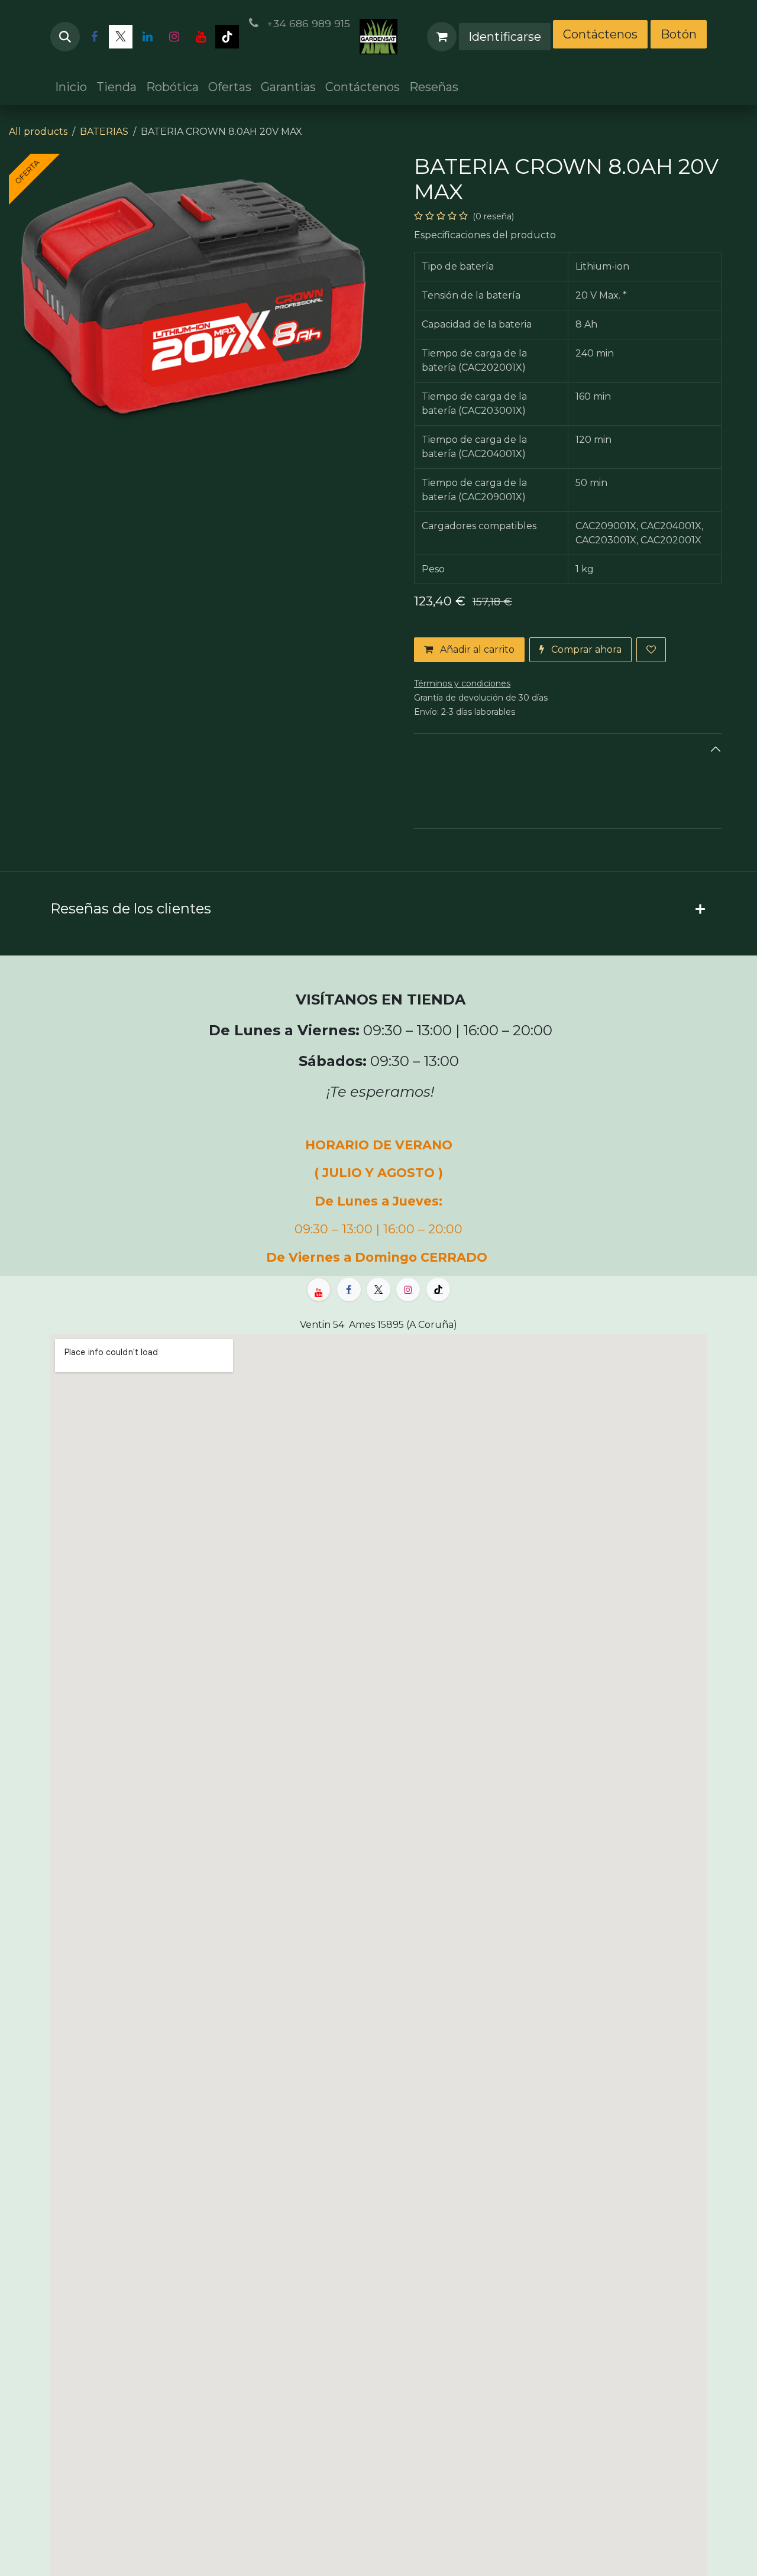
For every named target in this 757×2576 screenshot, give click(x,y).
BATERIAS (104, 132)
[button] (65, 37)
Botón (679, 34)
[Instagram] (174, 37)
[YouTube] (200, 37)
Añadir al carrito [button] (476, 649)
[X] (121, 37)
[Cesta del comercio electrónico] (442, 37)
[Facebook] (94, 37)
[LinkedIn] (147, 37)
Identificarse (505, 37)
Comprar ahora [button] (585, 649)
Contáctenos (600, 34)
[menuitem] (71, 87)
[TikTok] (227, 37)
